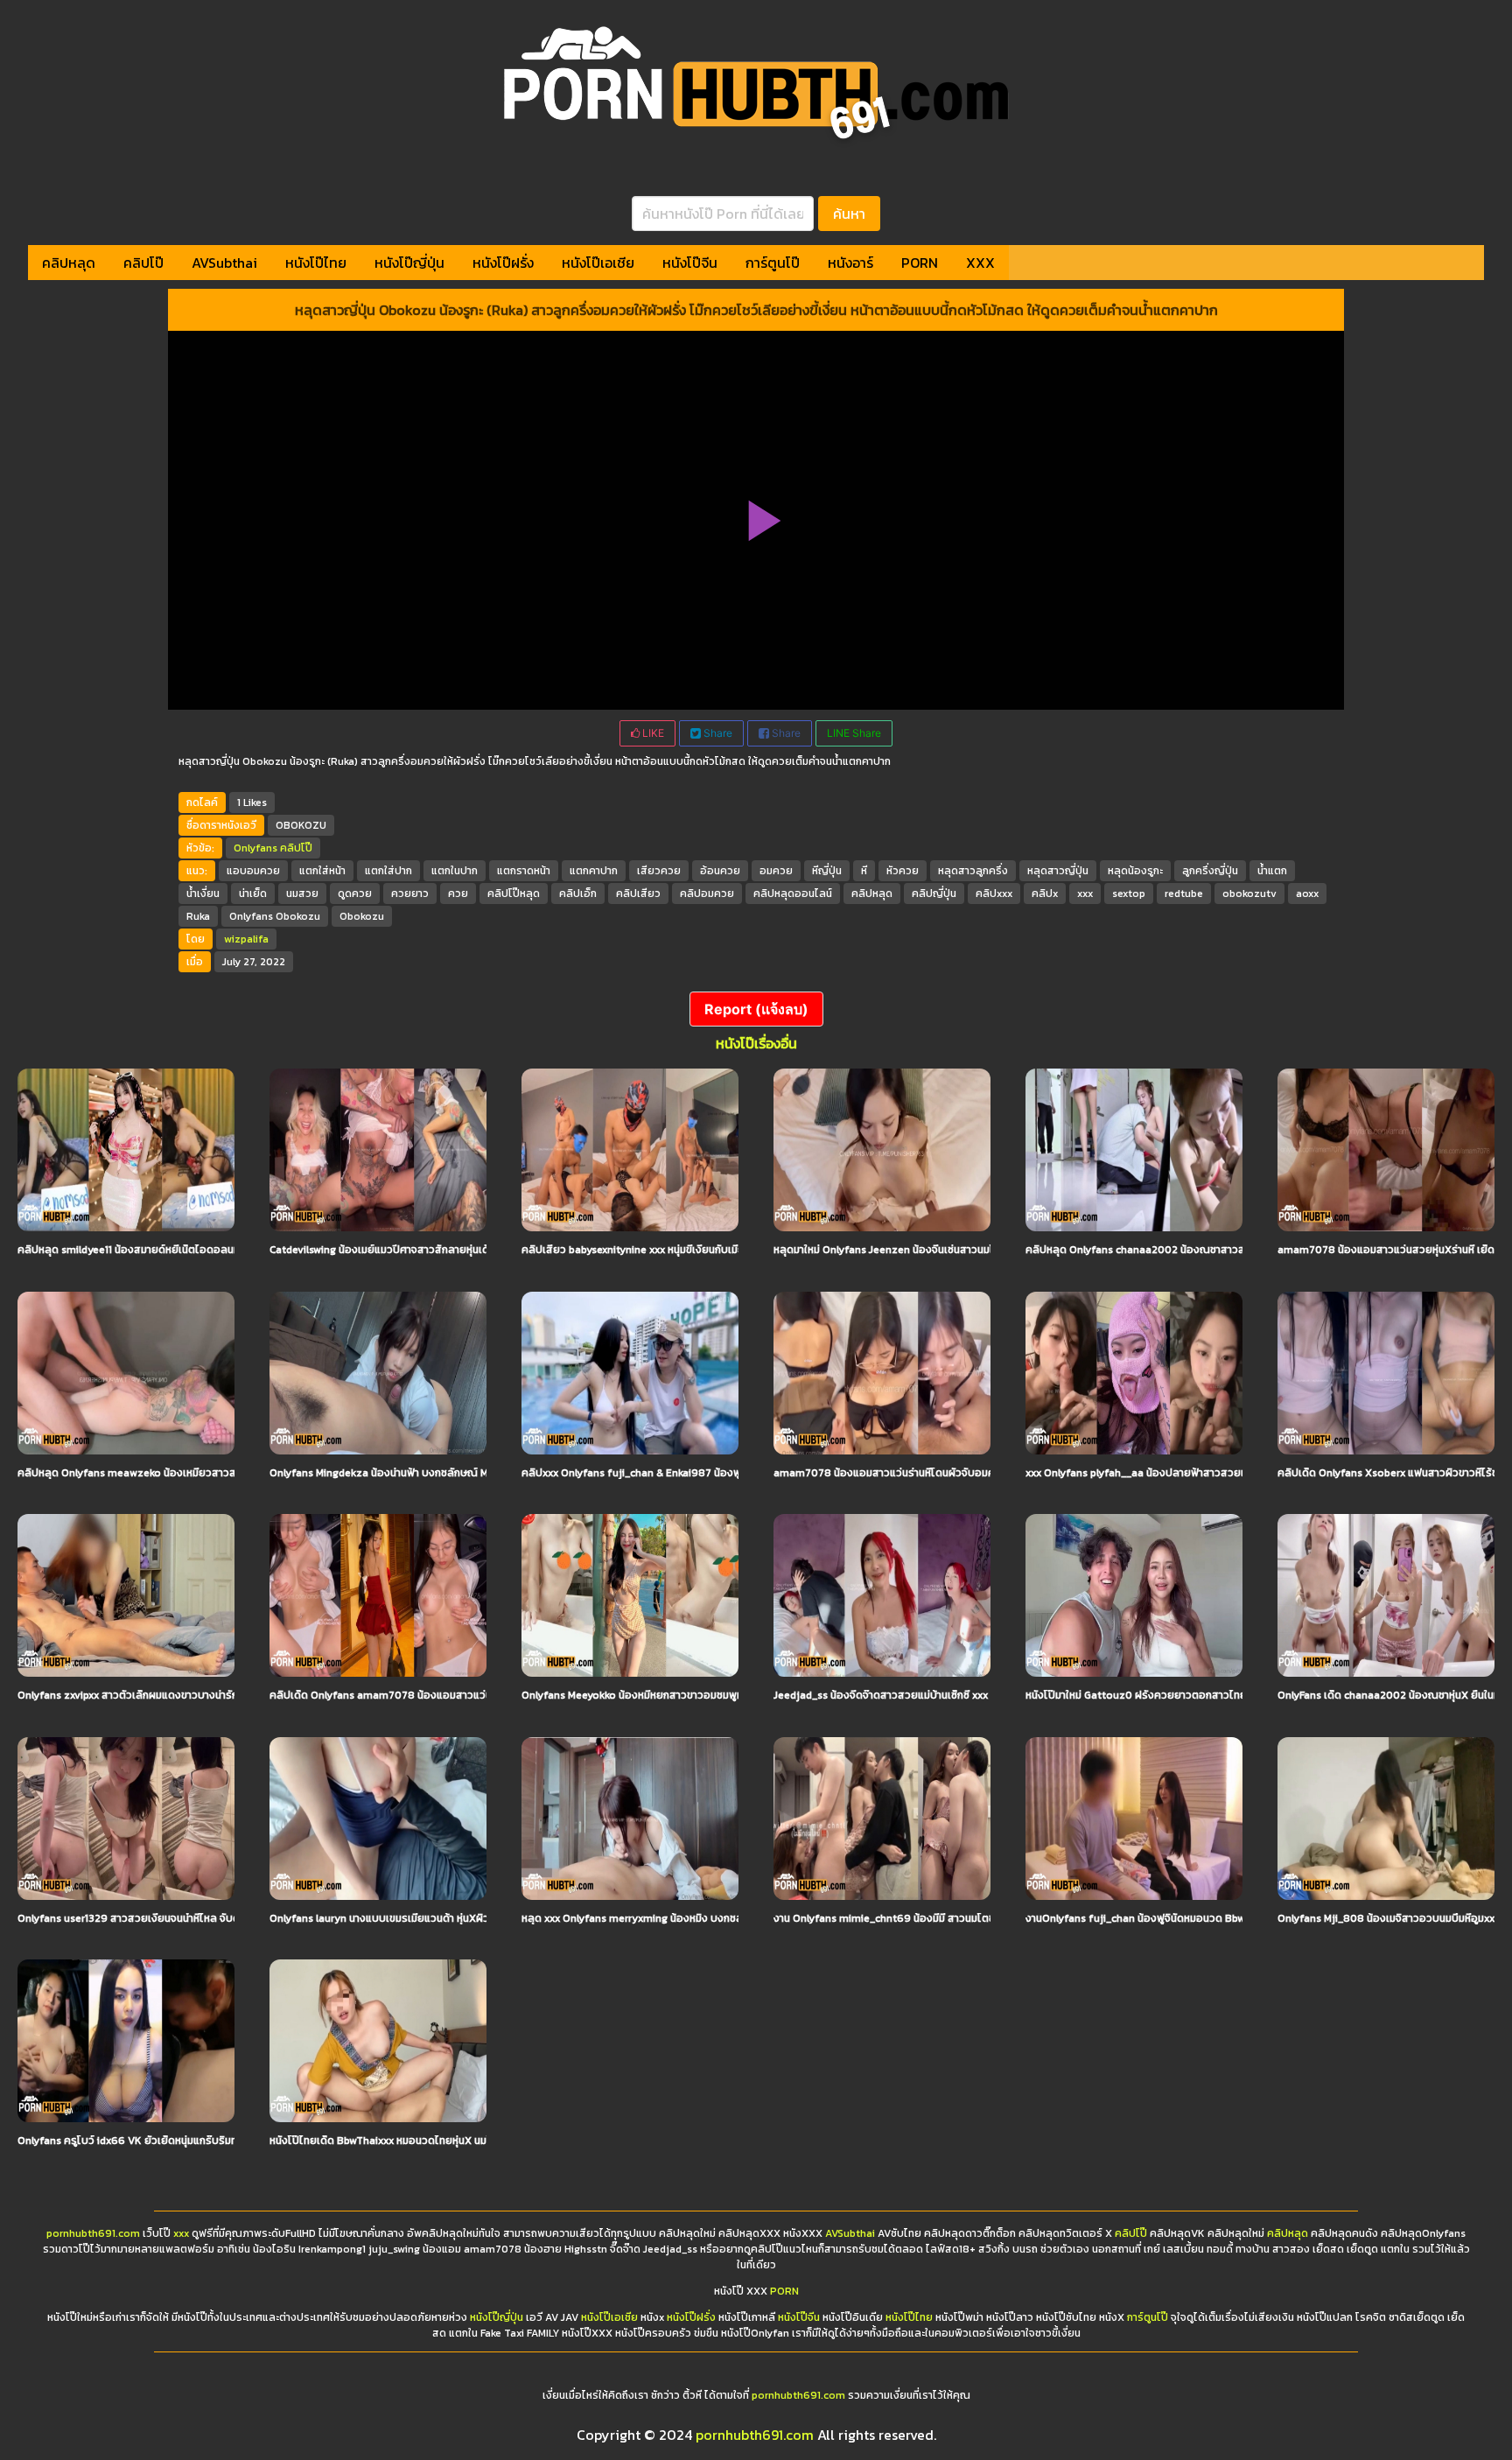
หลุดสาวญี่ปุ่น (1058, 871)
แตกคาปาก (594, 871)
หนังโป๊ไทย (316, 263)
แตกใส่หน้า (322, 871)
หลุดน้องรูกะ (1135, 871)
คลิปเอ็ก (578, 894)
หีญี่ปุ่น (827, 871)
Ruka (198, 916)
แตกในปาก (455, 871)
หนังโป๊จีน (690, 263)
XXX (980, 263)
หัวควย (903, 871)
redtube (1184, 894)
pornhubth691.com (93, 2233)
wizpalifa (246, 939)
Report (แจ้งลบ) (756, 1009)
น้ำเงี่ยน (203, 894)
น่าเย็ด (253, 894)
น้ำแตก (1272, 871)
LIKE (652, 733)
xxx (1085, 894)
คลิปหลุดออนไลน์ (793, 894)
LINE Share (854, 733)
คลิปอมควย (707, 894)
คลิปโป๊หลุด (514, 894)
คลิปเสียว (638, 894)
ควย (458, 894)
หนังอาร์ (850, 263)
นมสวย (302, 894)
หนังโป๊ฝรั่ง (503, 263)
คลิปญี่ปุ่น (934, 894)
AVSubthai (224, 263)
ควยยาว (410, 894)
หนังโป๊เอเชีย (598, 263)
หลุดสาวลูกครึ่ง (973, 871)
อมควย (776, 871)
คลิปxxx (994, 894)
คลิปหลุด (69, 263)
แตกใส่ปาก (388, 871)
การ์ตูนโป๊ (773, 263)
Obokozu (362, 916)
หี (864, 871)
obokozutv (1249, 894)
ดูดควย (355, 894)
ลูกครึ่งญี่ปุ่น (1210, 871)
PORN (920, 263)
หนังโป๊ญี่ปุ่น (409, 263)
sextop (1129, 894)
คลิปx (1045, 894)
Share (717, 733)
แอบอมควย (253, 871)
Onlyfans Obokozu (275, 916)
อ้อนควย (720, 871)
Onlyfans (255, 848)
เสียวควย (659, 871)
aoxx (1307, 894)
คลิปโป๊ (143, 263)
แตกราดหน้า (524, 871)
